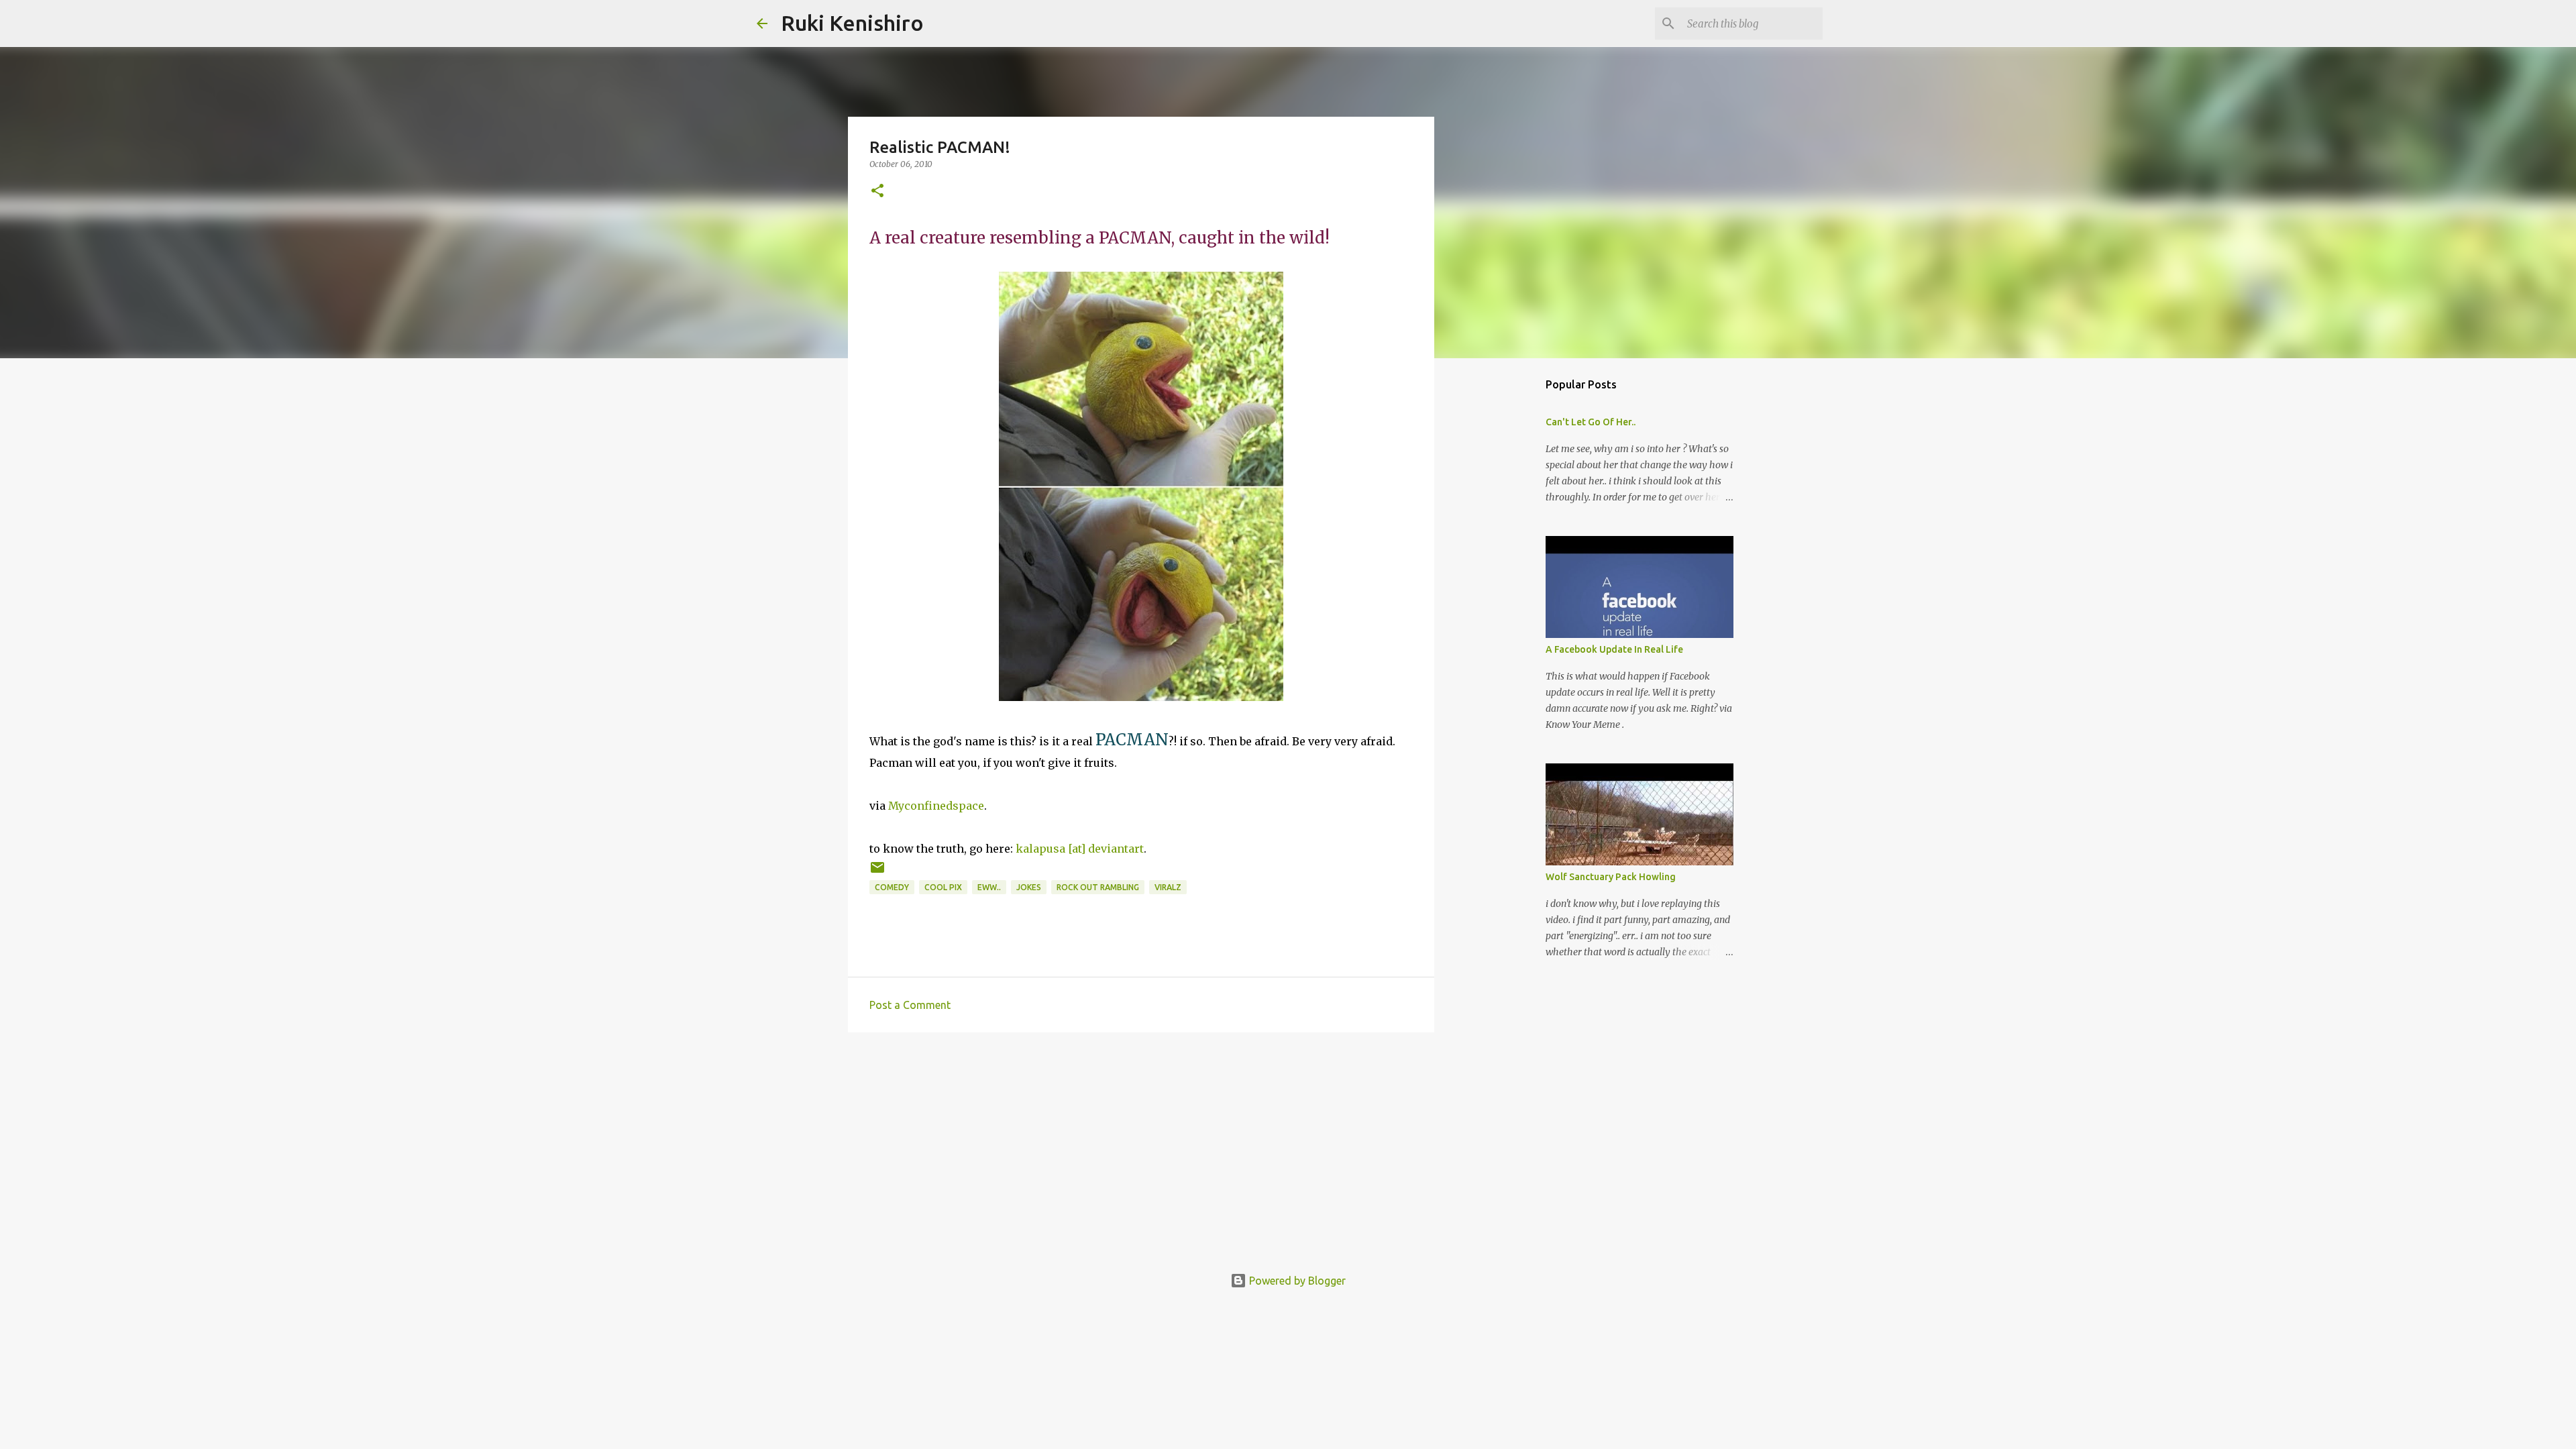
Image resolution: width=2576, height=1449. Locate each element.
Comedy (892, 887)
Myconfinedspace (936, 806)
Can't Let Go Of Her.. (1591, 422)
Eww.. (989, 887)
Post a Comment (910, 1005)
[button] (877, 192)
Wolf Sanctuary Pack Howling (1611, 877)
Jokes (1029, 887)
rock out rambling (1098, 887)
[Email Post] (877, 872)
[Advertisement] (1141, 1146)
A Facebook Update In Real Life (1614, 649)
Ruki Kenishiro (852, 23)
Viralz (1168, 887)
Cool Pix (943, 887)
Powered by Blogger (1296, 1281)
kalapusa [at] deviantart (1080, 849)
